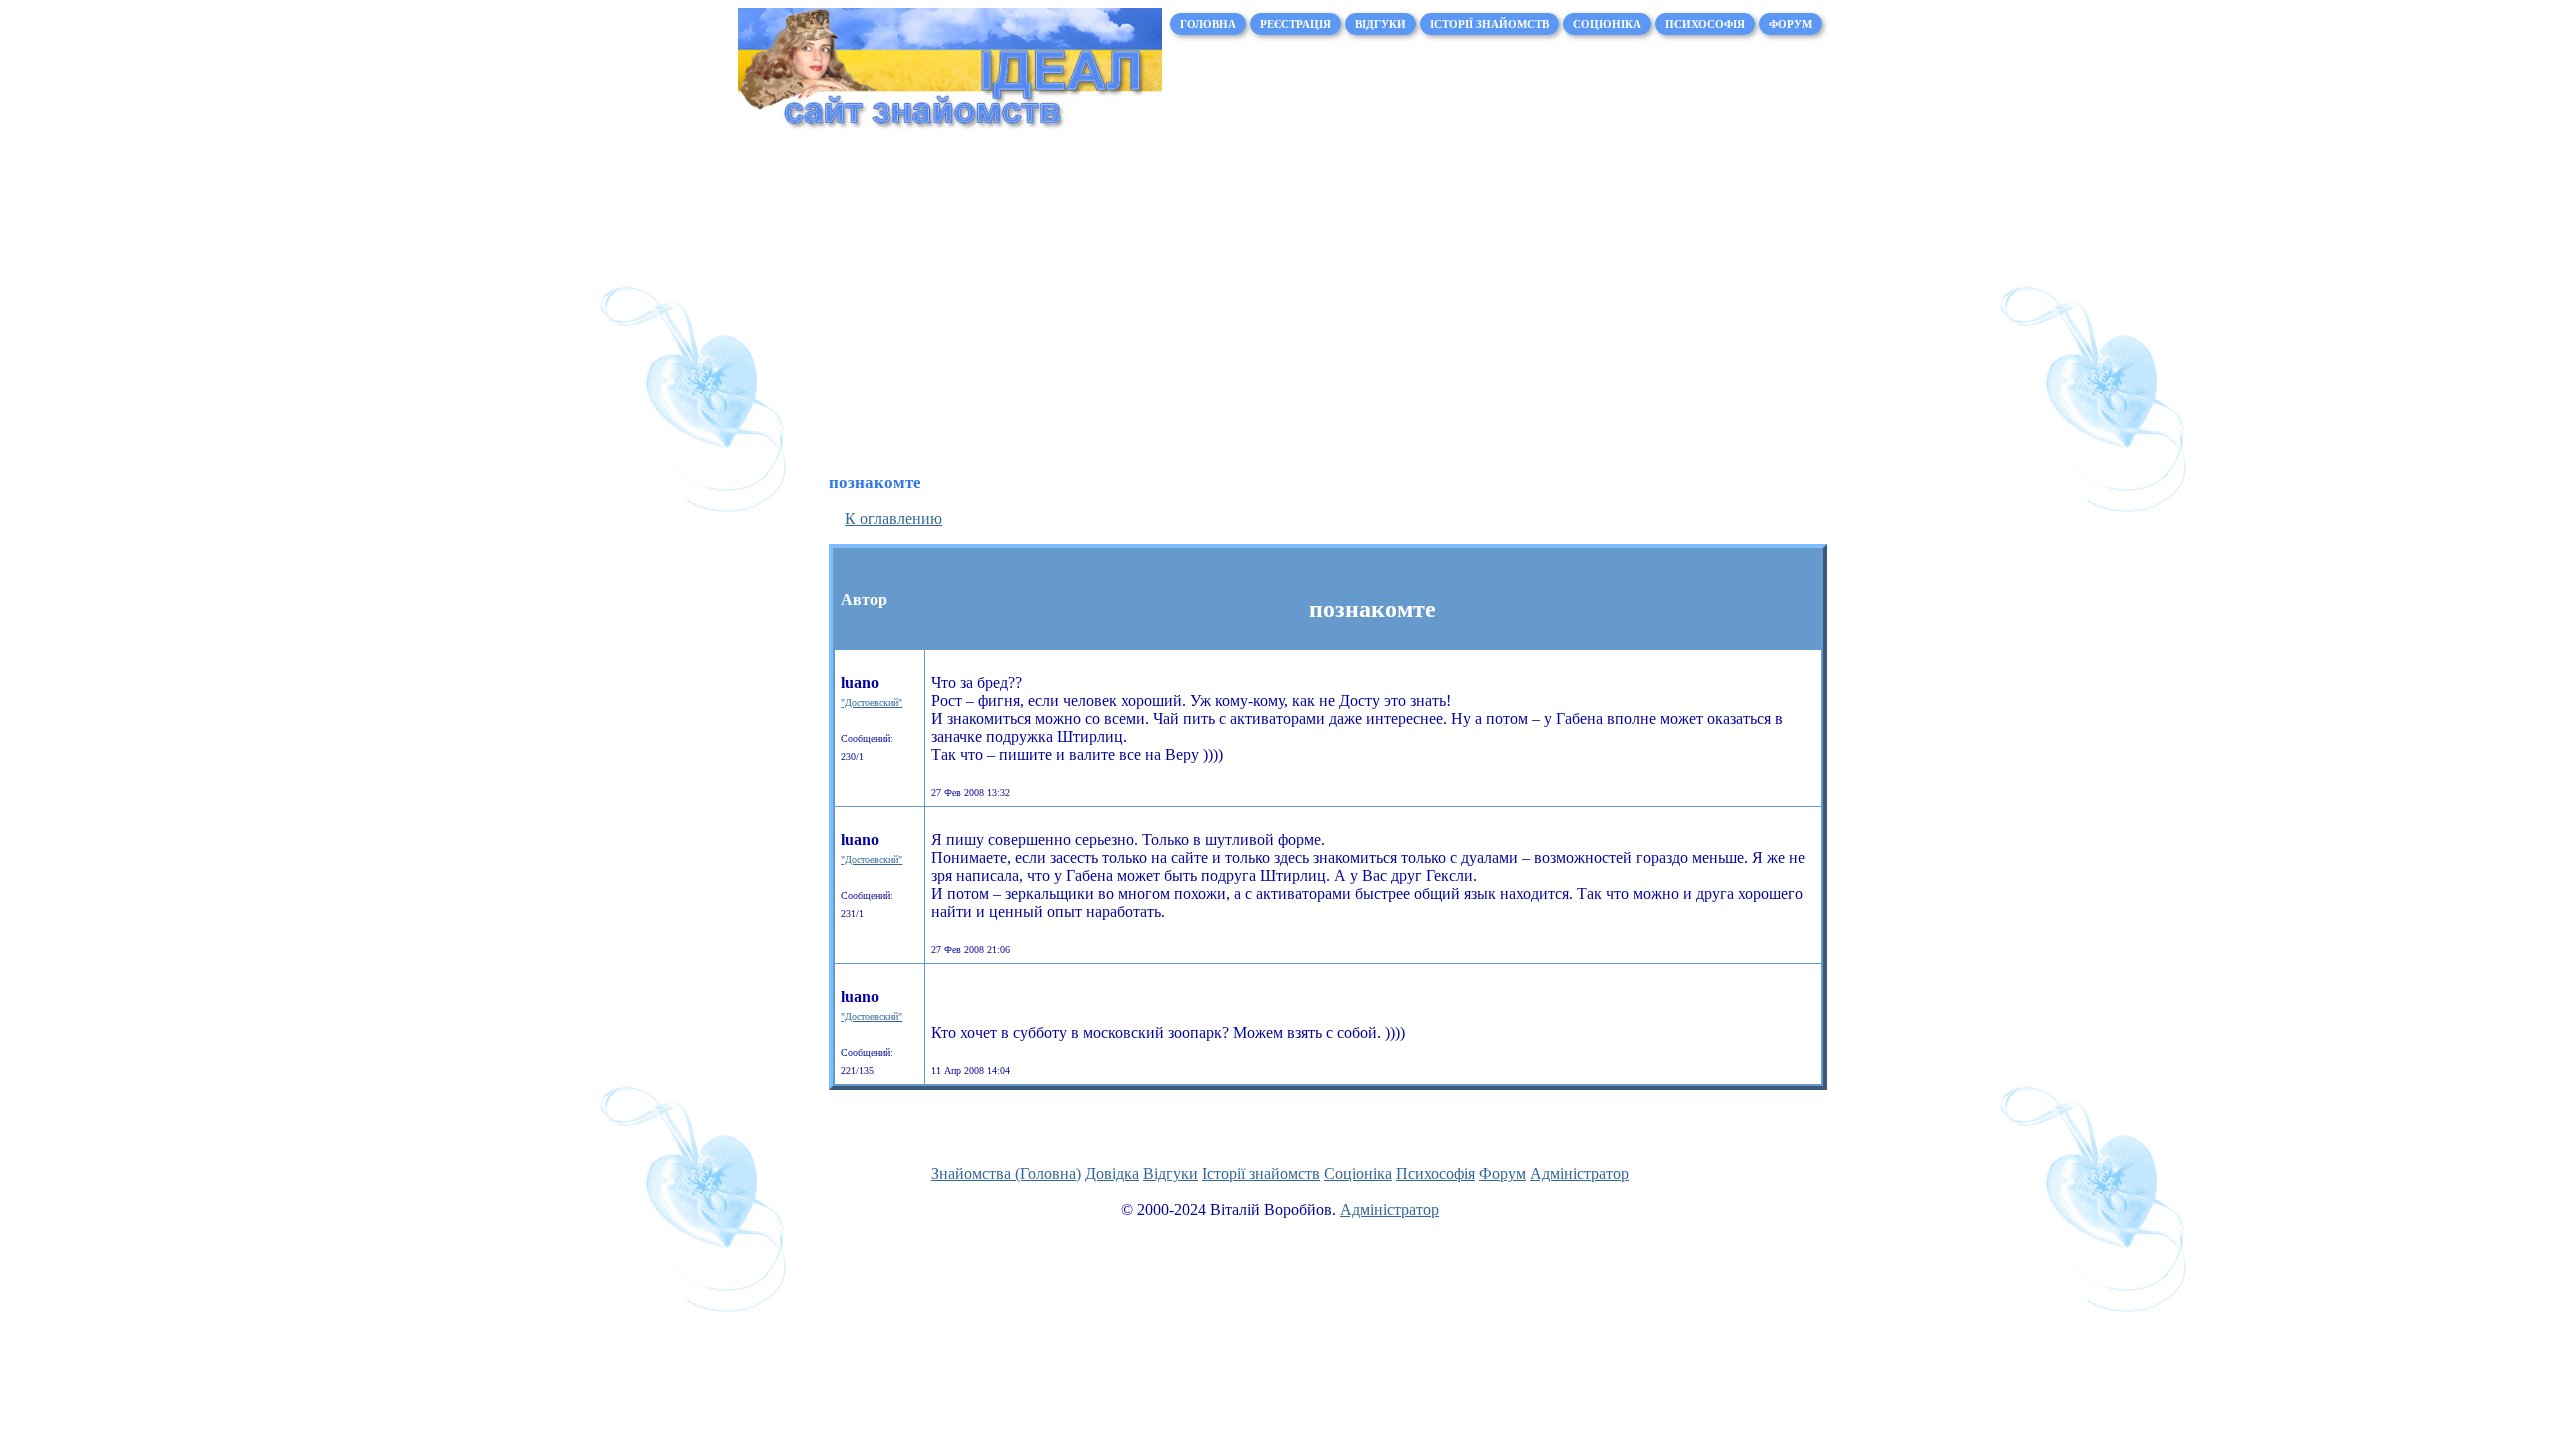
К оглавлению (893, 518)
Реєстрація (1295, 24)
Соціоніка (1607, 24)
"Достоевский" (871, 702)
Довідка (1112, 1173)
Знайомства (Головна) (1006, 1173)
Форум (1790, 24)
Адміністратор (1579, 1173)
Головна (1208, 24)
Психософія (1705, 24)
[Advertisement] (1280, 302)
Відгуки (1380, 24)
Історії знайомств (1489, 24)
